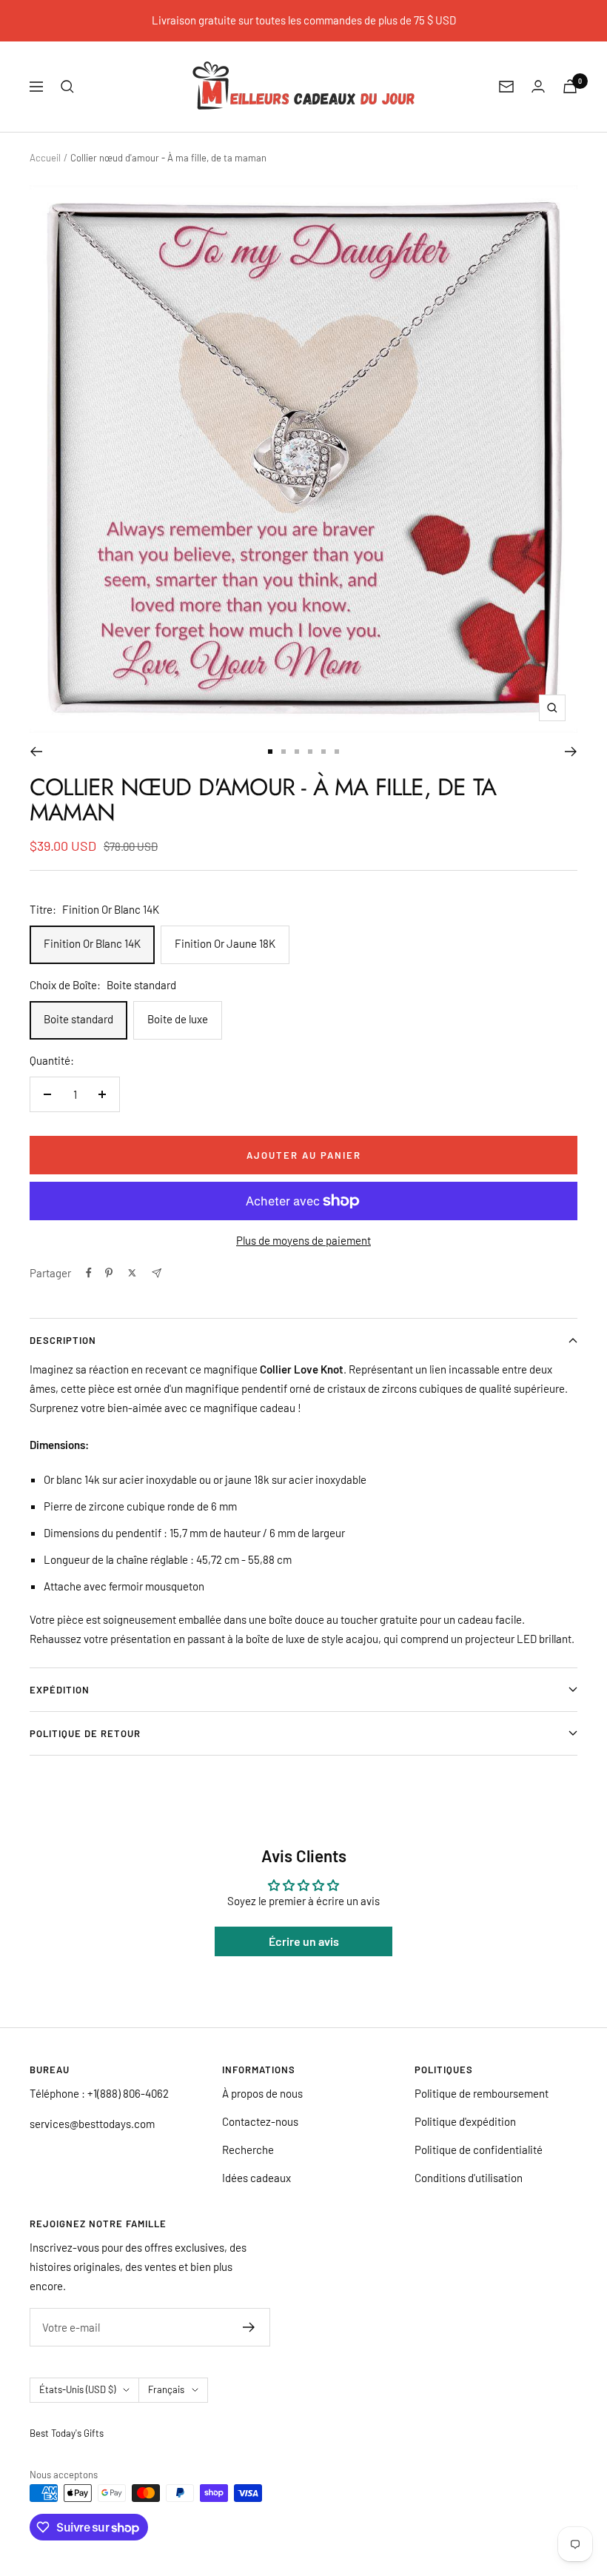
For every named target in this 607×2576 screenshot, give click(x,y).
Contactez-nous (260, 2121)
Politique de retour (85, 1733)
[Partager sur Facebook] (89, 1273)
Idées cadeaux (256, 2178)
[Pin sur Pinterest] (109, 1273)
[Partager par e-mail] (157, 1273)
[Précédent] (36, 752)
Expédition (60, 1690)
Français (166, 2389)
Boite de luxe (178, 1019)
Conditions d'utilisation (469, 2178)
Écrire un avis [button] (304, 1941)
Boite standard (78, 1019)
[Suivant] (571, 752)
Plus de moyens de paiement (303, 1240)
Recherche (248, 2150)
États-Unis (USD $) (77, 2389)
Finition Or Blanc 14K (92, 943)
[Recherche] (67, 87)
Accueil (45, 158)
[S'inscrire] (249, 2327)
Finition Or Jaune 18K (225, 943)
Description (63, 1340)
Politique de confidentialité (479, 2150)
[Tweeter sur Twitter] (132, 1273)
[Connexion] (538, 86)
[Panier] (570, 86)
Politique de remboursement (482, 2093)
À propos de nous (262, 2093)
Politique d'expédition (465, 2121)
